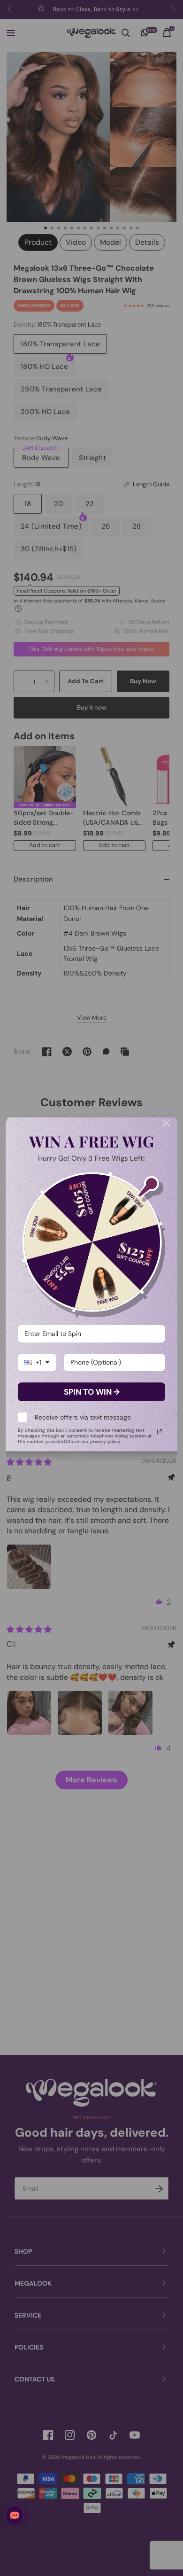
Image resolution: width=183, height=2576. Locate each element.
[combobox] (37, 1362)
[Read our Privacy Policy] (160, 1432)
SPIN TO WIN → (92, 1392)
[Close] (166, 1123)
